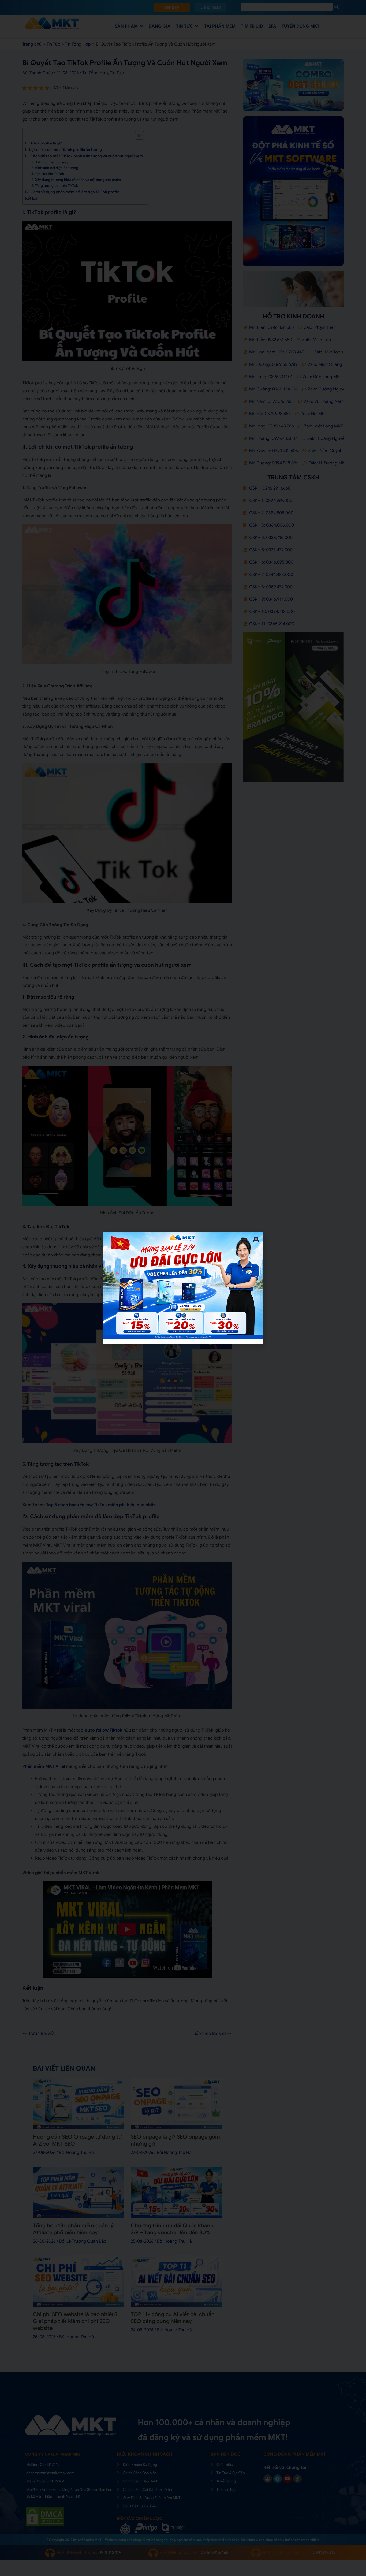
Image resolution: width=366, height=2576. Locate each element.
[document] (183, 1288)
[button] (256, 1239)
